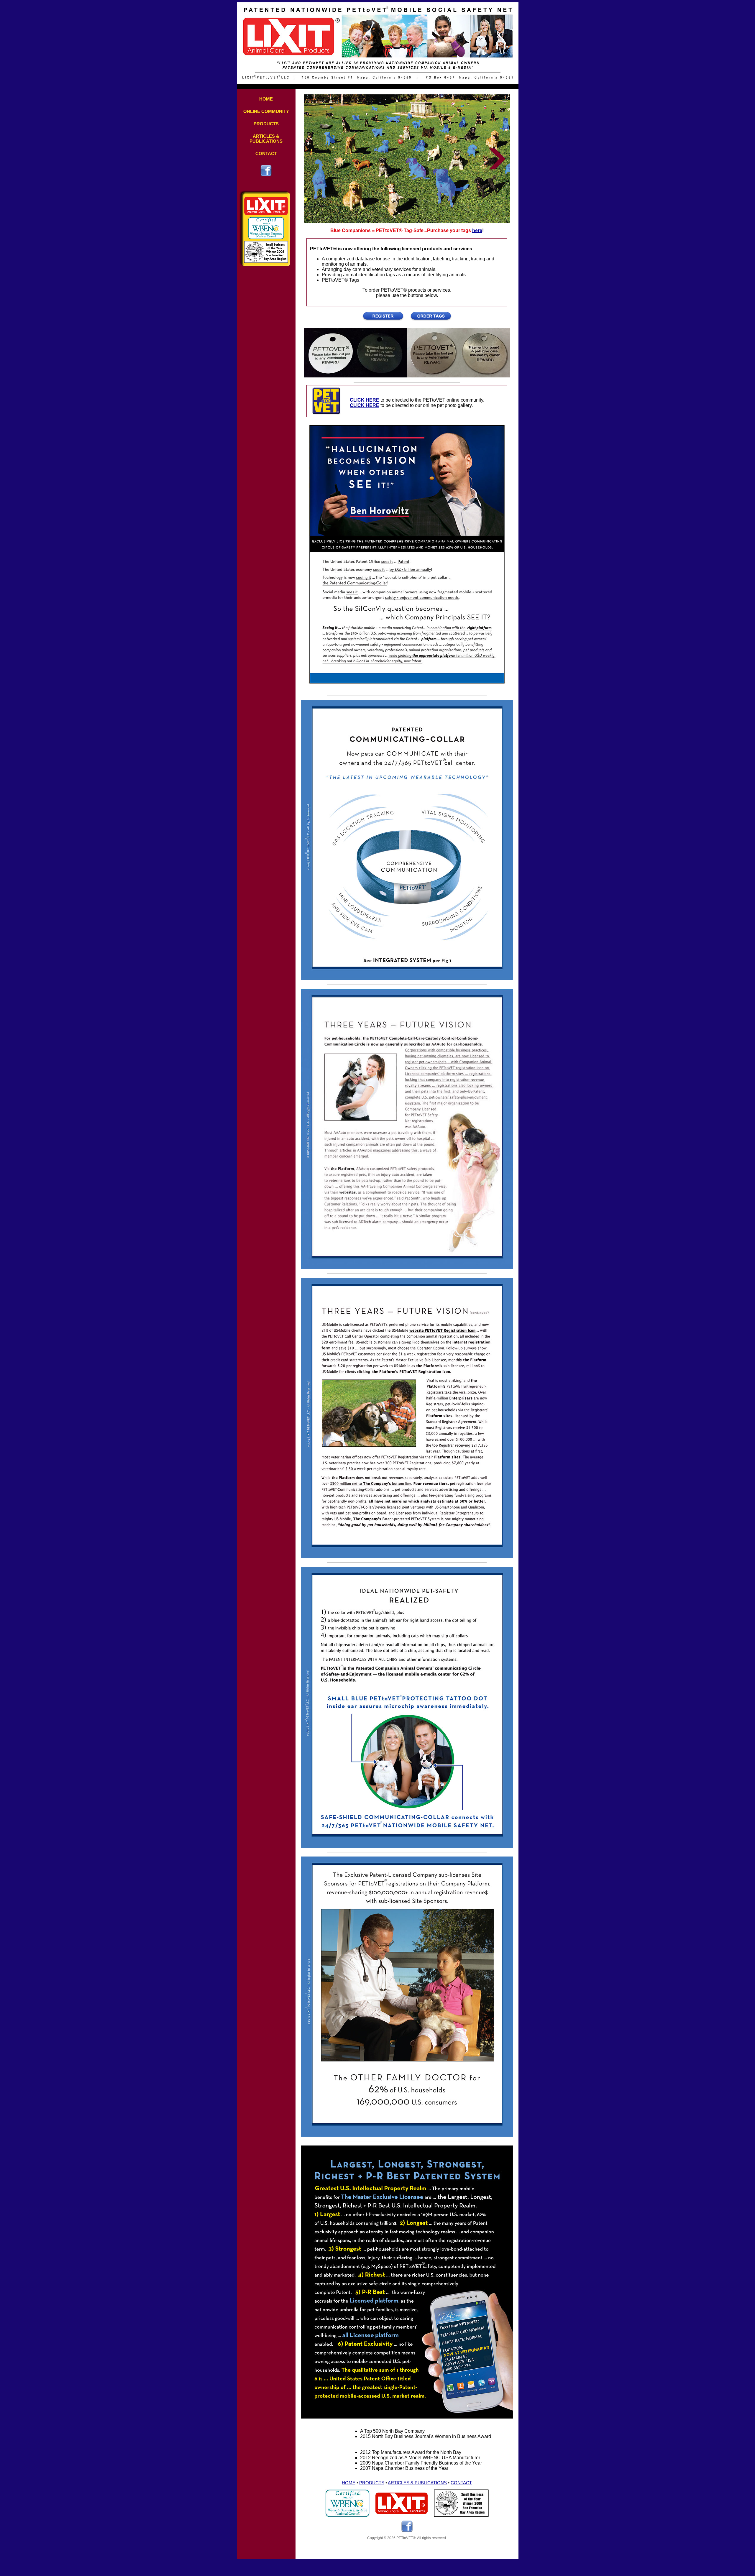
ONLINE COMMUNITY (266, 111)
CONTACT (266, 153)
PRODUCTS (266, 124)
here (477, 230)
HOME (266, 99)
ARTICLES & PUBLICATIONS (266, 139)
